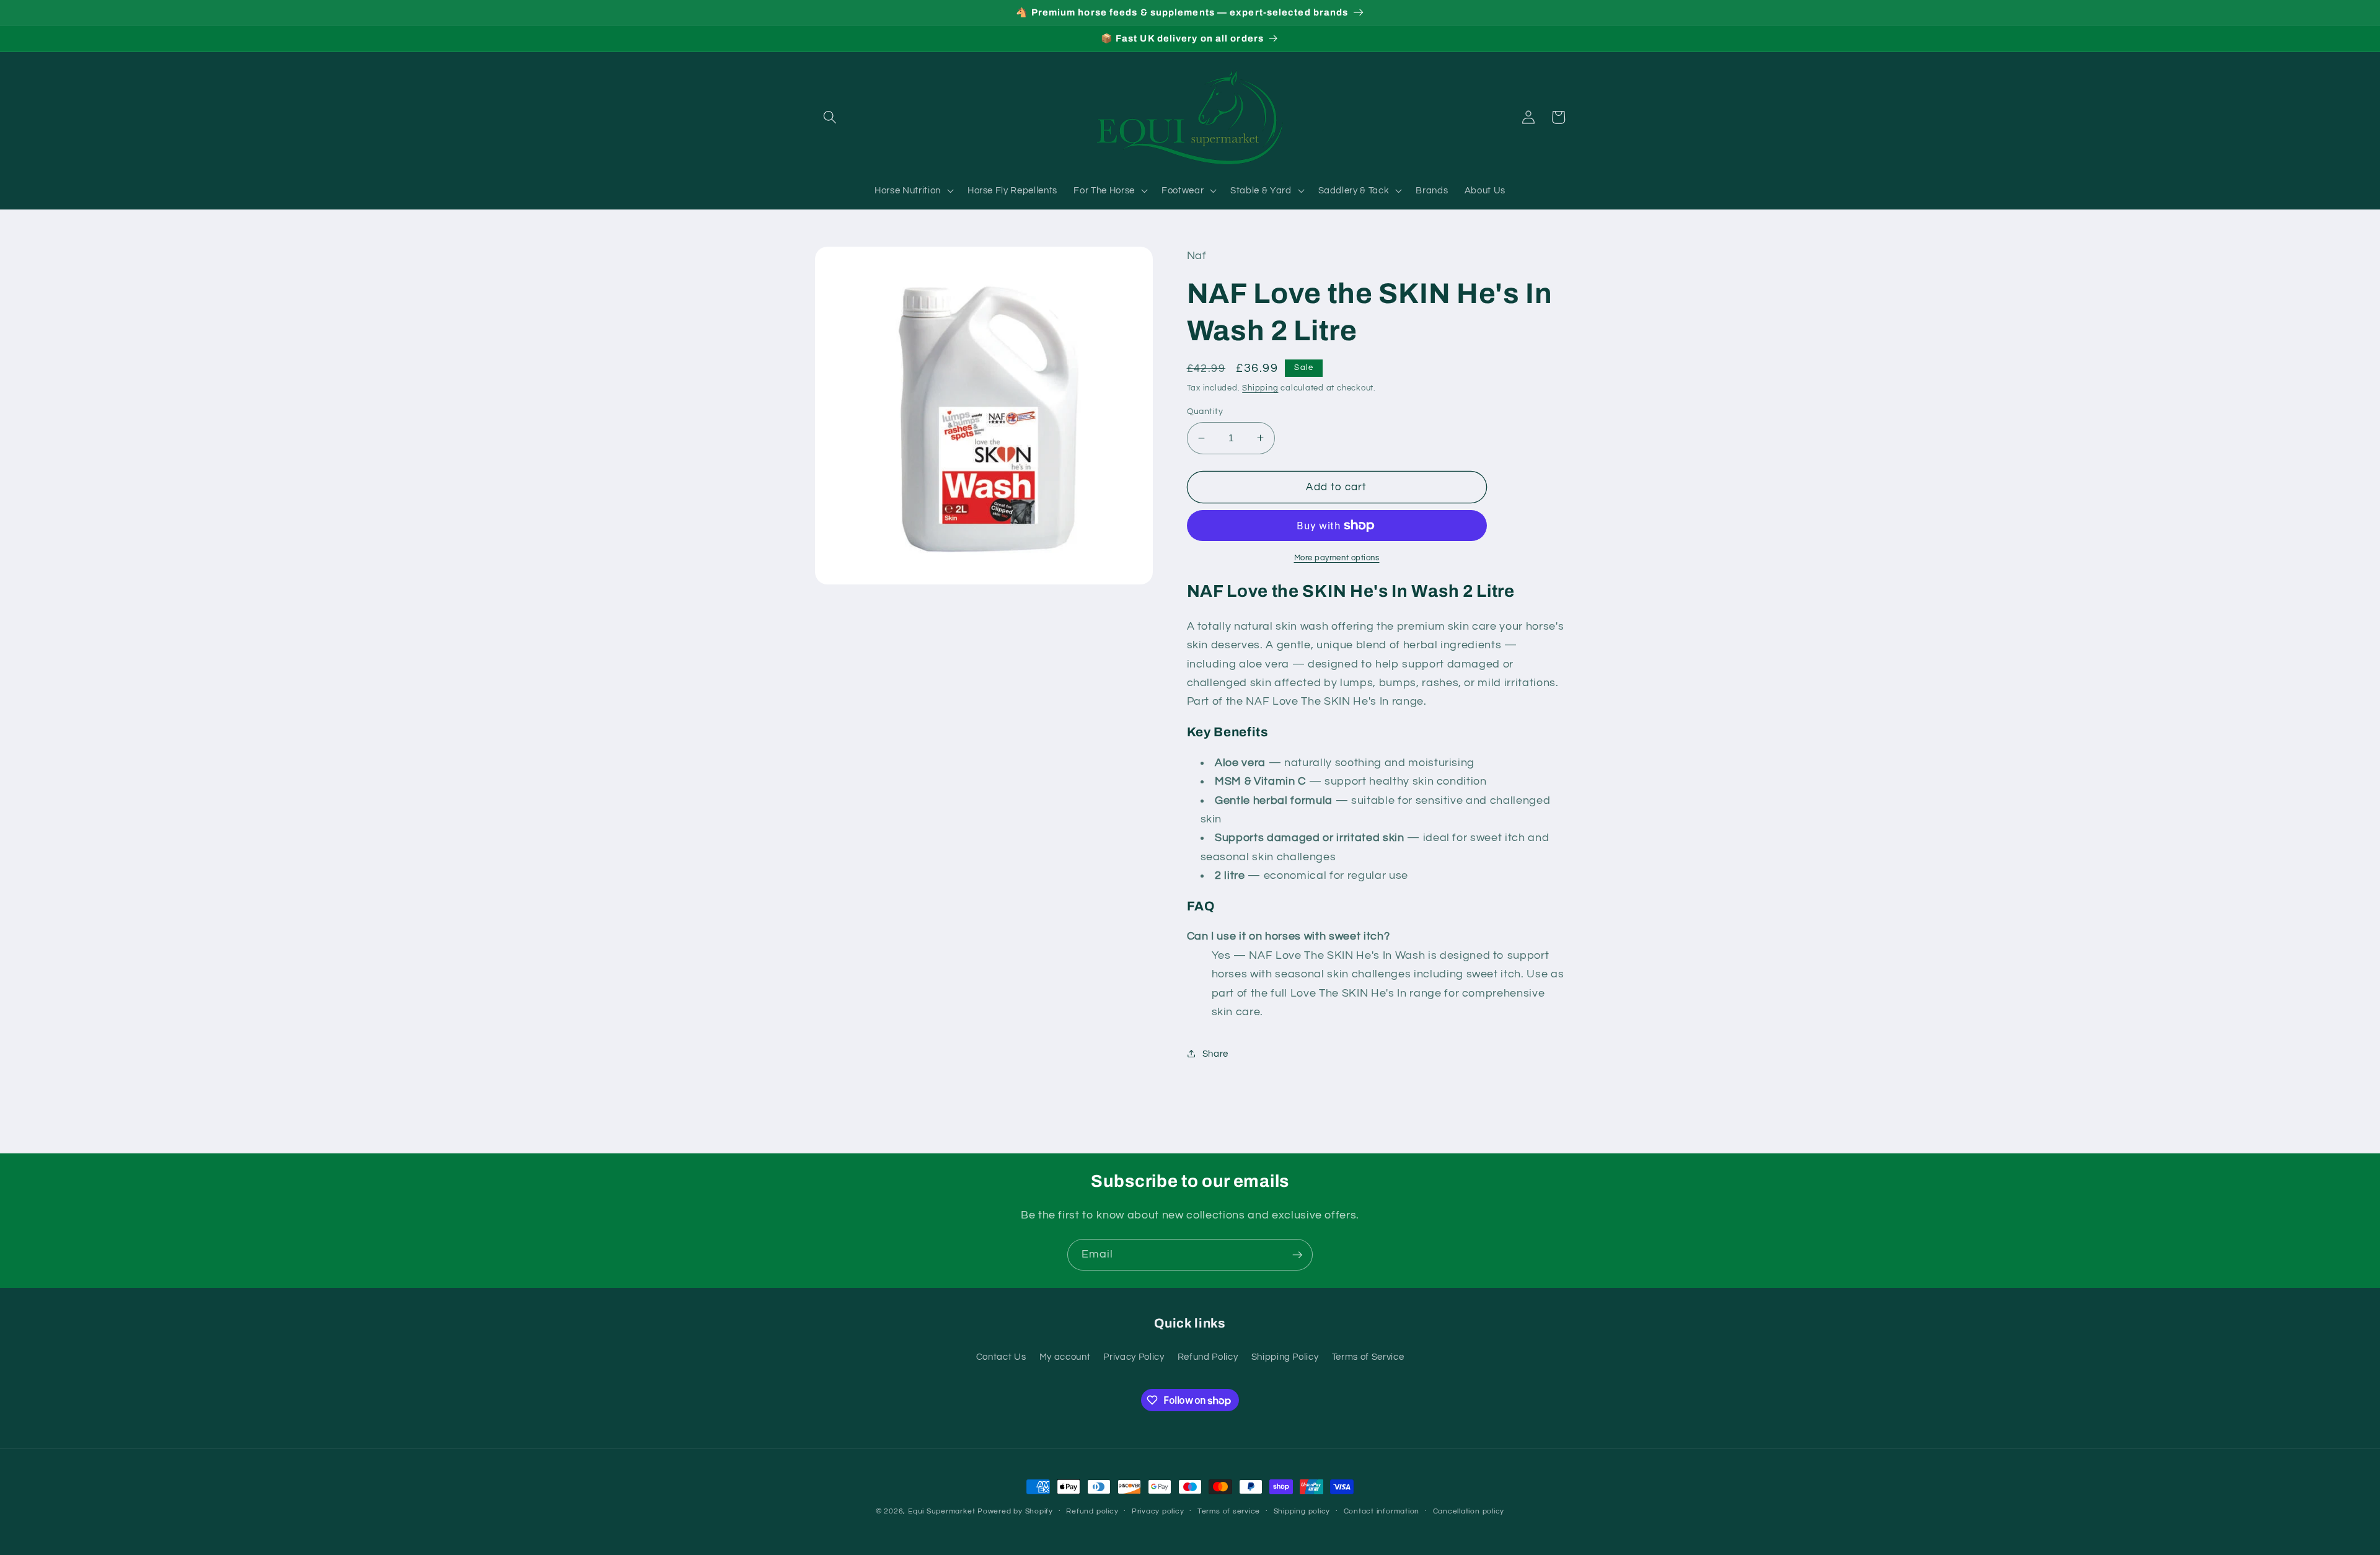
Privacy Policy (1134, 1357)
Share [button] (1215, 1054)
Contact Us (1001, 1357)
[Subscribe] (1297, 1255)
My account (1065, 1357)
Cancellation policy (1469, 1511)
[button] (830, 117)
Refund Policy (1208, 1357)
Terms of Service (1368, 1357)
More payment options (1337, 558)
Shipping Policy (1285, 1357)
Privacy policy (1158, 1511)
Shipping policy (1302, 1511)
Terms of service (1229, 1511)
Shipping (1260, 388)
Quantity (1205, 411)
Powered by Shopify (1015, 1511)
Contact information (1382, 1511)
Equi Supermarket (941, 1511)
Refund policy (1092, 1511)
